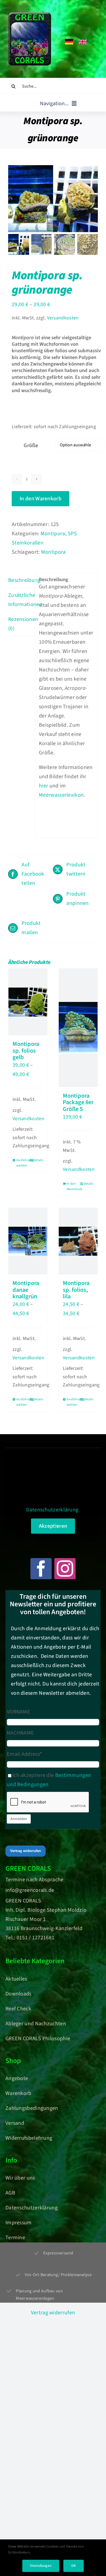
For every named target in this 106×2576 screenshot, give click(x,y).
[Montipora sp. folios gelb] (28, 1002)
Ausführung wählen (22, 1163)
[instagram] (65, 1569)
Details (38, 1160)
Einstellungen (41, 2566)
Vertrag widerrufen (26, 1851)
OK (74, 2566)
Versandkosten (63, 318)
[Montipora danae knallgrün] (28, 1241)
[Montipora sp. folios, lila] (78, 1241)
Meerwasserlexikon (61, 795)
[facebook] (41, 1569)
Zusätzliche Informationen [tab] (20, 600)
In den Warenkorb (40, 499)
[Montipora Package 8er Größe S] (78, 1028)
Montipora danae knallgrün (26, 1290)
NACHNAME (20, 1733)
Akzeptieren (53, 1526)
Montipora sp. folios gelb (26, 1051)
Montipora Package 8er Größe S (78, 1102)
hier (43, 786)
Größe (31, 446)
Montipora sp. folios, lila (76, 1290)
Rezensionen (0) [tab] (20, 624)
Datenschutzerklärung (52, 1510)
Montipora (53, 534)
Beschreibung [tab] (20, 580)
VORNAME (18, 1712)
